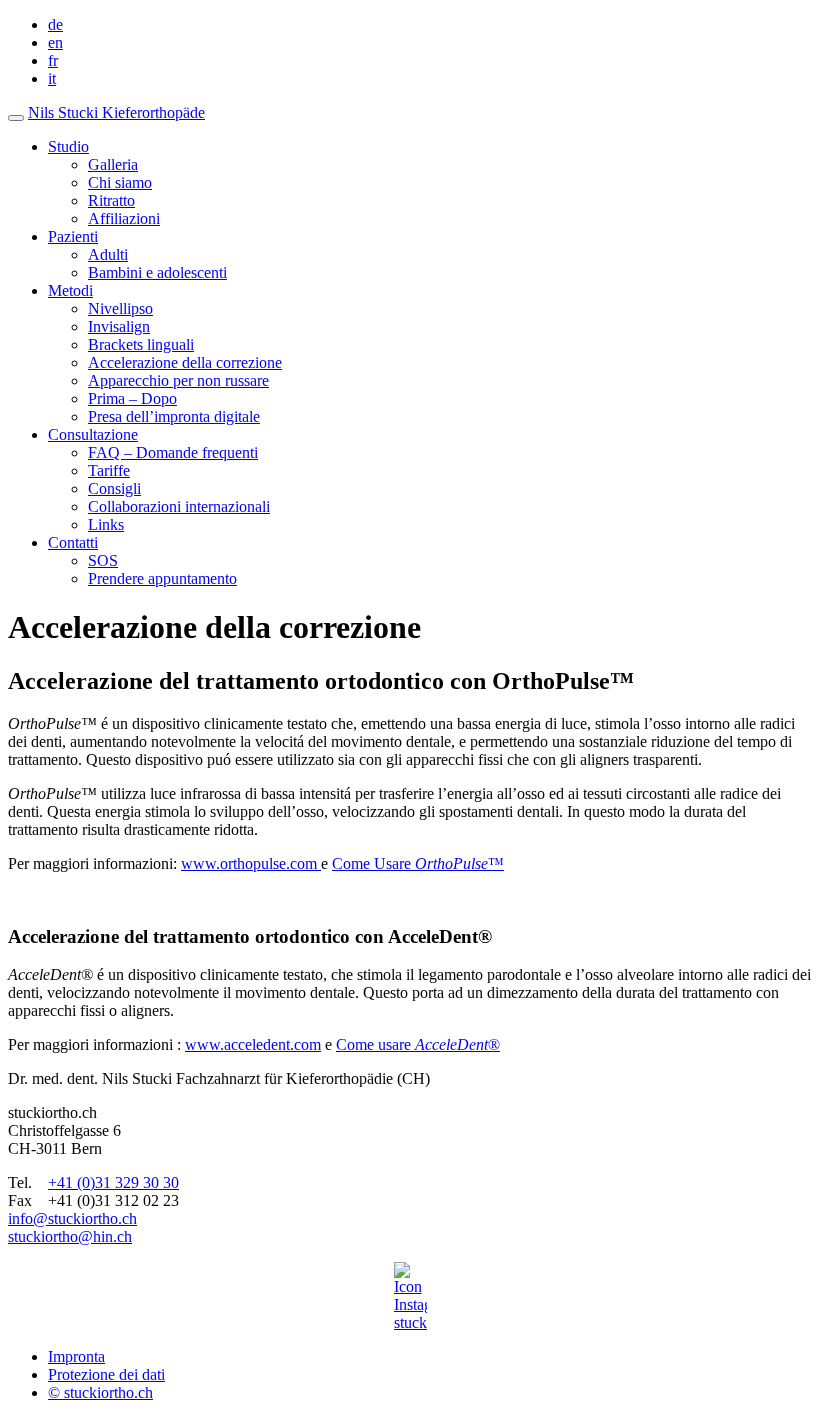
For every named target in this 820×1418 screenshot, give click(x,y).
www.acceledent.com (253, 1044)
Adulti (108, 254)
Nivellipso (120, 308)
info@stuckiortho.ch (72, 1218)
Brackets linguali (141, 344)
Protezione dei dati (106, 1374)
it (52, 78)
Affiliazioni (124, 218)
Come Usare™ (418, 863)
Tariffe (109, 470)
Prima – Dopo (132, 398)
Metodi (70, 290)
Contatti (73, 542)
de (55, 24)
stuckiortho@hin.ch (70, 1236)
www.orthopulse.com (251, 863)
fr (53, 60)
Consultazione (93, 434)
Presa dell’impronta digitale (174, 416)
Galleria (113, 164)
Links (106, 524)
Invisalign (119, 326)
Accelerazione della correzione (185, 362)
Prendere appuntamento (162, 578)
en (55, 42)
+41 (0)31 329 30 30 (113, 1182)
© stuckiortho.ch (100, 1392)
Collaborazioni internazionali (179, 506)
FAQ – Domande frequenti (173, 452)
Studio (68, 146)
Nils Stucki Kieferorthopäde (116, 112)
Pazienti (73, 236)
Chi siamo (120, 182)
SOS (103, 560)
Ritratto (111, 200)
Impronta (76, 1356)
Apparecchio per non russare (178, 380)
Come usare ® (418, 1044)
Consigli (114, 488)
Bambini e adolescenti (157, 272)
